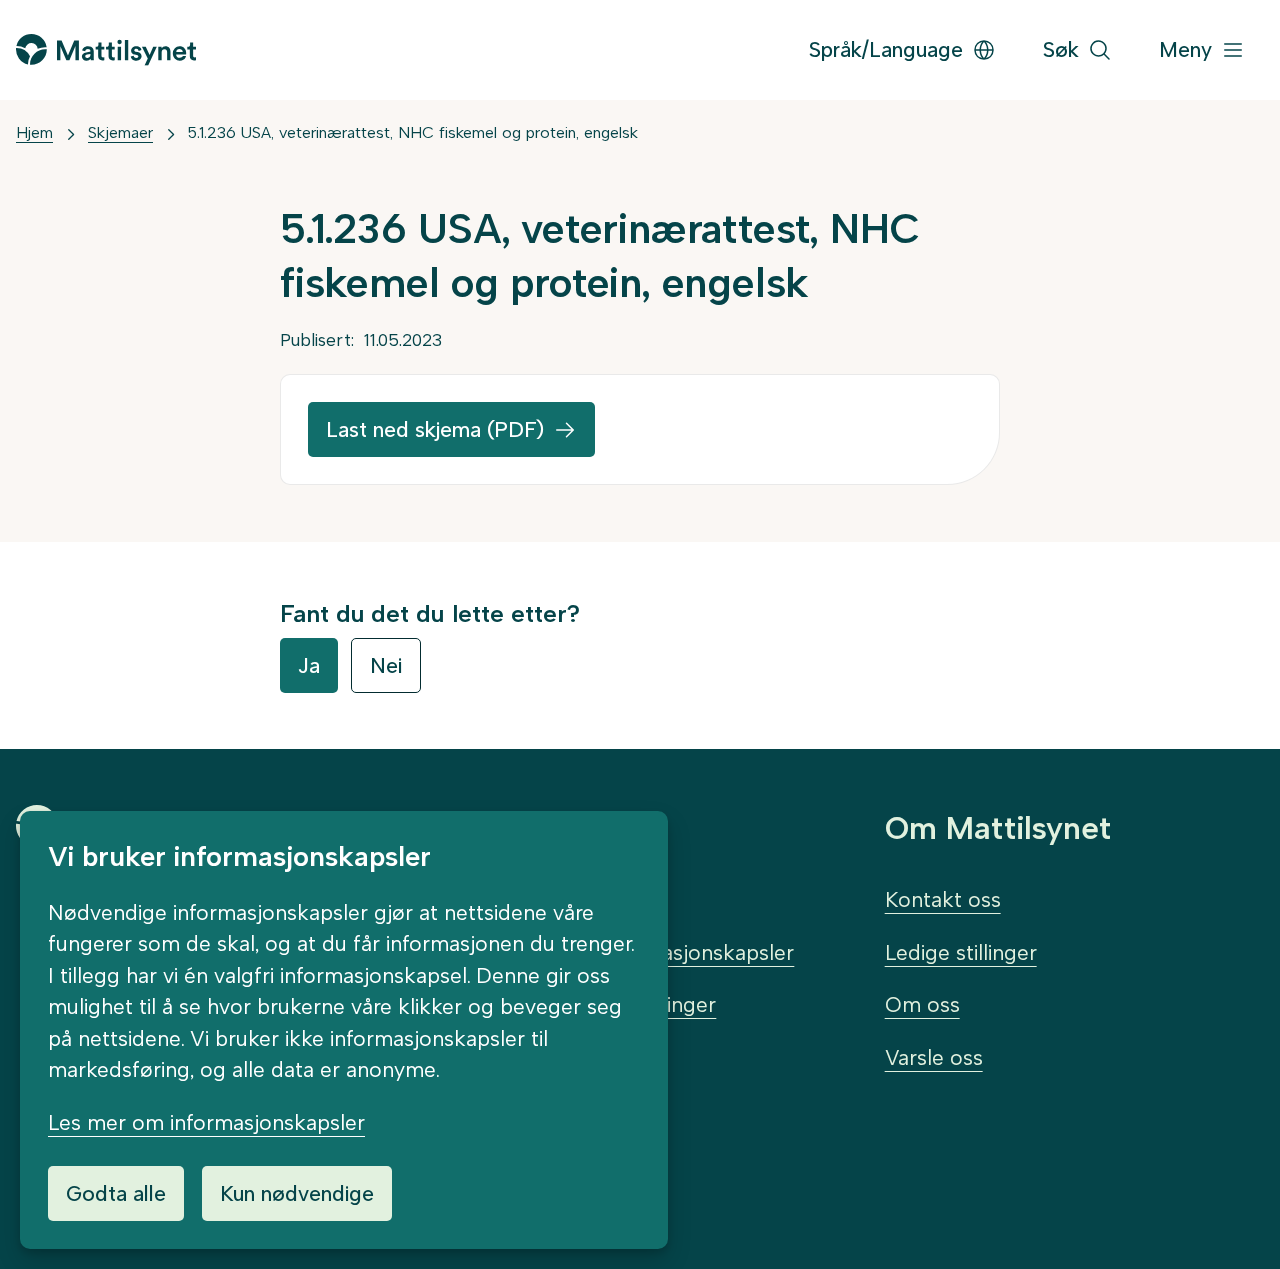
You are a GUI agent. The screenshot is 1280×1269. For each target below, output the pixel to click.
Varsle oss (934, 1057)
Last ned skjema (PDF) (435, 429)
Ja (309, 665)
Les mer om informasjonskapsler (206, 1122)
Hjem (34, 132)
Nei (386, 665)
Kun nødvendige (297, 1193)
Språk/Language (886, 49)
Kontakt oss (943, 899)
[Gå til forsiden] (106, 49)
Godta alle (116, 1193)
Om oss (922, 1004)
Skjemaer (120, 132)
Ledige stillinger (961, 952)
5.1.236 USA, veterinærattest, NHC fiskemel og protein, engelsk (413, 132)
